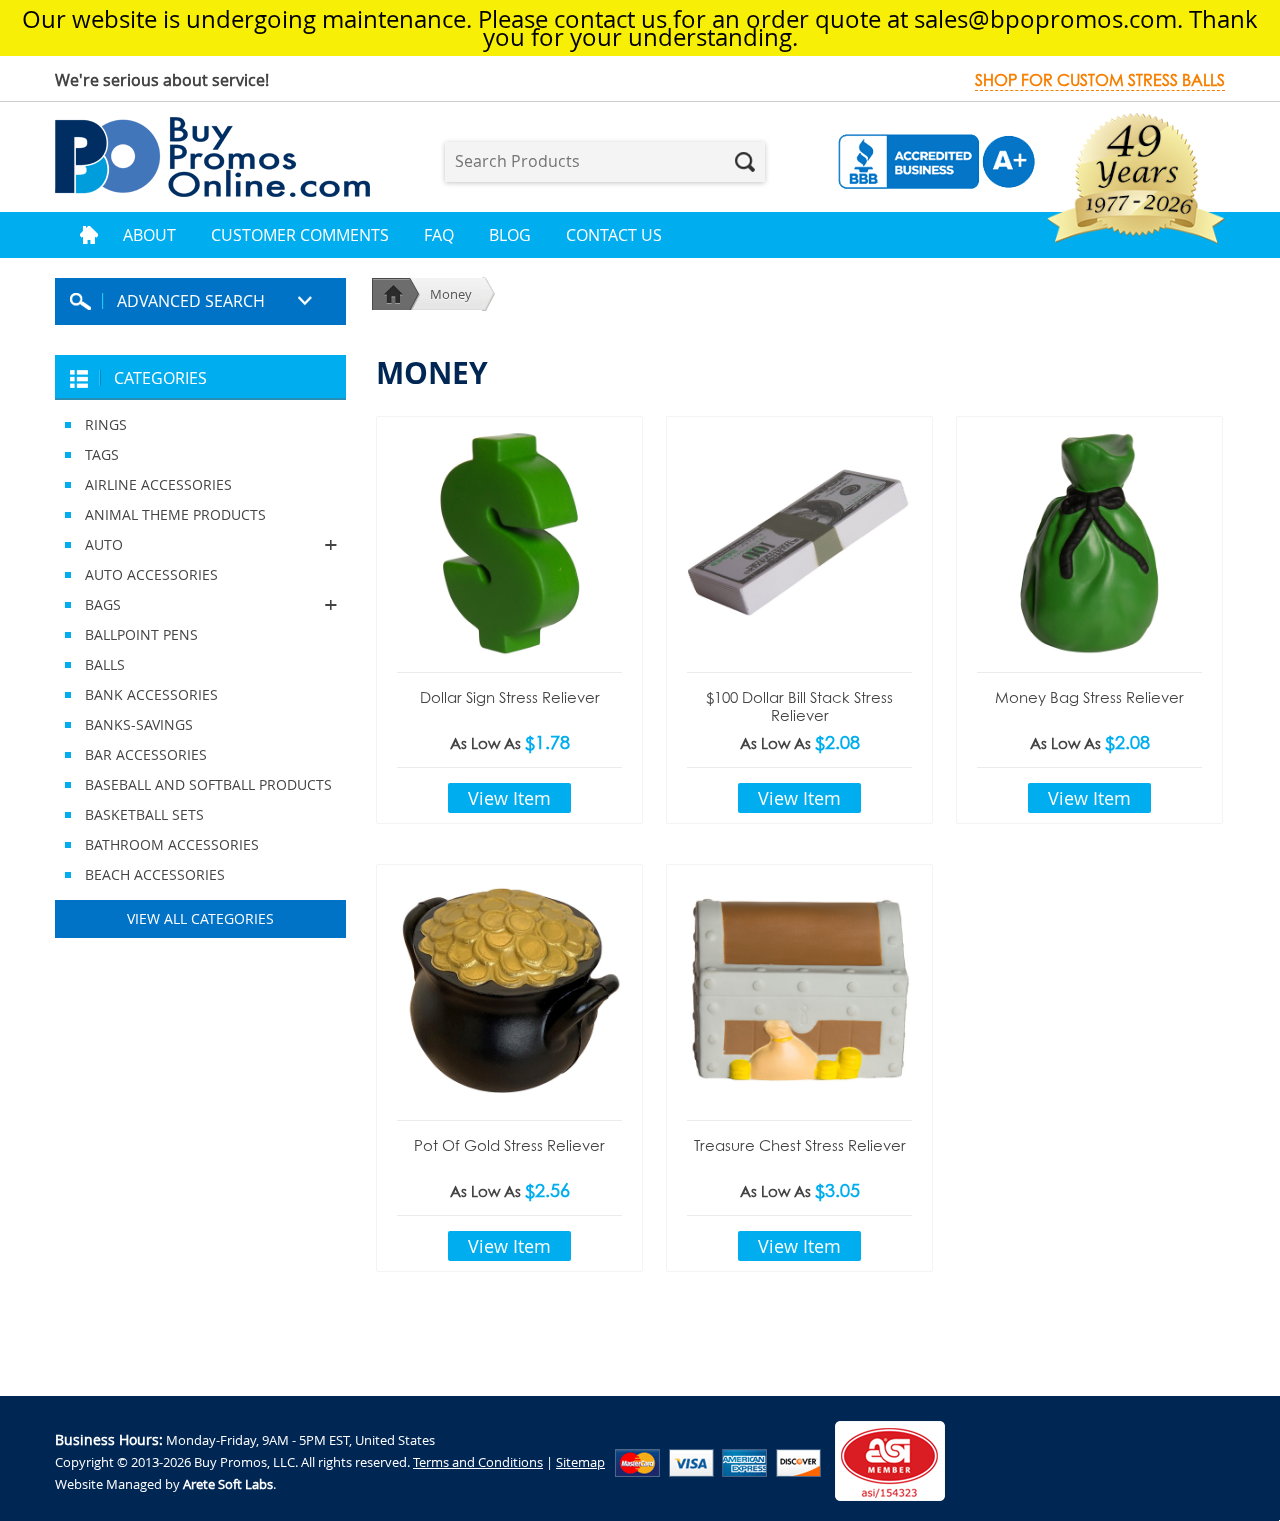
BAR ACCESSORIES (146, 754)
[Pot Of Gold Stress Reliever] (509, 990)
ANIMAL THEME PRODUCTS (175, 514)
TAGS (102, 454)
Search (745, 162)
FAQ (439, 235)
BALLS (105, 664)
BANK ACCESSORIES (151, 694)
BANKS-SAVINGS (139, 724)
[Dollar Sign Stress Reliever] (509, 542)
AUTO (89, 544)
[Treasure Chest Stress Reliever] (799, 990)
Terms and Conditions (478, 1462)
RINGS (106, 424)
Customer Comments (300, 235)
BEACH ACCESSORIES (155, 874)
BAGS (88, 604)
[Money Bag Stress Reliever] (1089, 542)
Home (89, 235)
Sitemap (580, 1462)
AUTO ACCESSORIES (151, 574)
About (149, 235)
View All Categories (200, 918)
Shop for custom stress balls (1100, 80)
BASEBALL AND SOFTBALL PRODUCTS (208, 784)
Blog (510, 235)
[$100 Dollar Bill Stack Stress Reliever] (799, 542)
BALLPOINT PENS (141, 634)
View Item (509, 798)
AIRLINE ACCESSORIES (158, 484)
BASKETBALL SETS (144, 814)
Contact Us (614, 235)
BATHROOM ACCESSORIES (172, 844)
